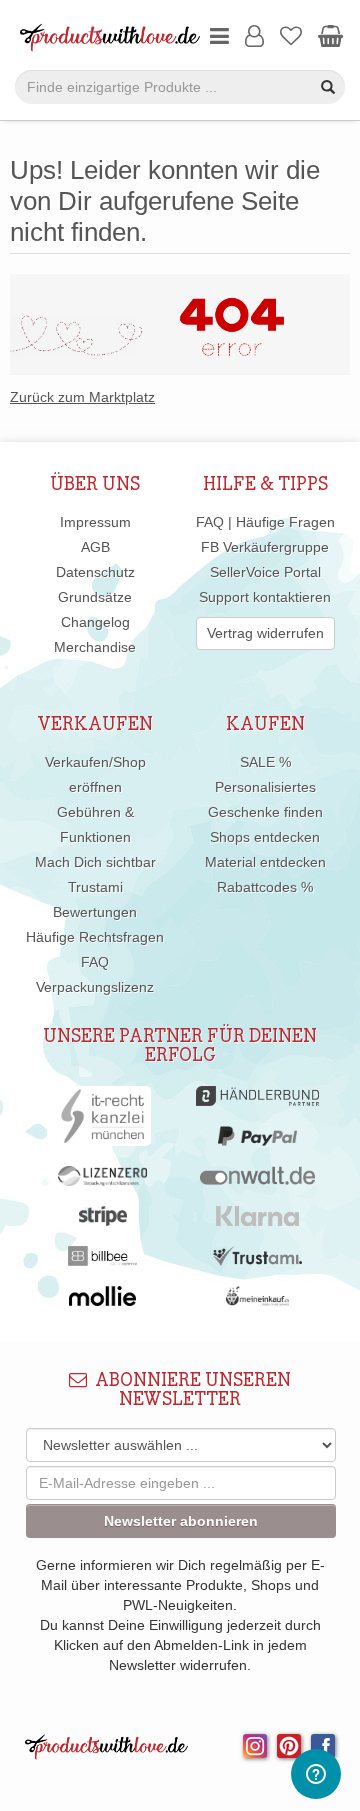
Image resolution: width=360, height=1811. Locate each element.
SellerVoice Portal (265, 572)
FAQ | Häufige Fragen (265, 522)
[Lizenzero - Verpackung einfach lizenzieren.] (103, 1181)
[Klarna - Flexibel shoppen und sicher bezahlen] (257, 1221)
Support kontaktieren (265, 597)
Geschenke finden (265, 812)
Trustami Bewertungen (95, 899)
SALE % (265, 762)
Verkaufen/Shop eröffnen (95, 774)
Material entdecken (265, 862)
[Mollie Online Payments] (103, 1301)
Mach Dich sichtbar (95, 862)
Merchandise (95, 647)
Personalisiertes (265, 787)
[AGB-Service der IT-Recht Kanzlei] (102, 1121)
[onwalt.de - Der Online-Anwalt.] (257, 1181)
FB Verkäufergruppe (265, 547)
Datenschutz (95, 572)
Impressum (95, 522)
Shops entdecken (265, 837)
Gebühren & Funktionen (95, 824)
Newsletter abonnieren (181, 1521)
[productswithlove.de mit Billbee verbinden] (102, 1261)
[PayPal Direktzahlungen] (257, 1141)
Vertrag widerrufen (265, 633)
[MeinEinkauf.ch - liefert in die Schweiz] (258, 1301)
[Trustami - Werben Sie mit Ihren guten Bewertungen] (258, 1261)
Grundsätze (95, 597)
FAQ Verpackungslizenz (95, 974)
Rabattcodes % (265, 887)
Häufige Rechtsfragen (95, 937)
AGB (95, 547)
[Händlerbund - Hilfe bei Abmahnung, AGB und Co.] (257, 1101)
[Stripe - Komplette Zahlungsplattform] (103, 1221)
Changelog (95, 622)
